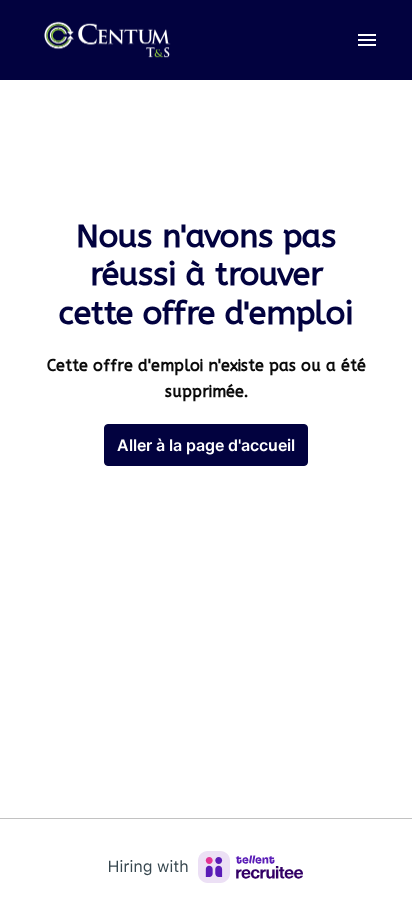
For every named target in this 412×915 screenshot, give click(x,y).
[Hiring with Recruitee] (206, 867)
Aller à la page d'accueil (206, 445)
